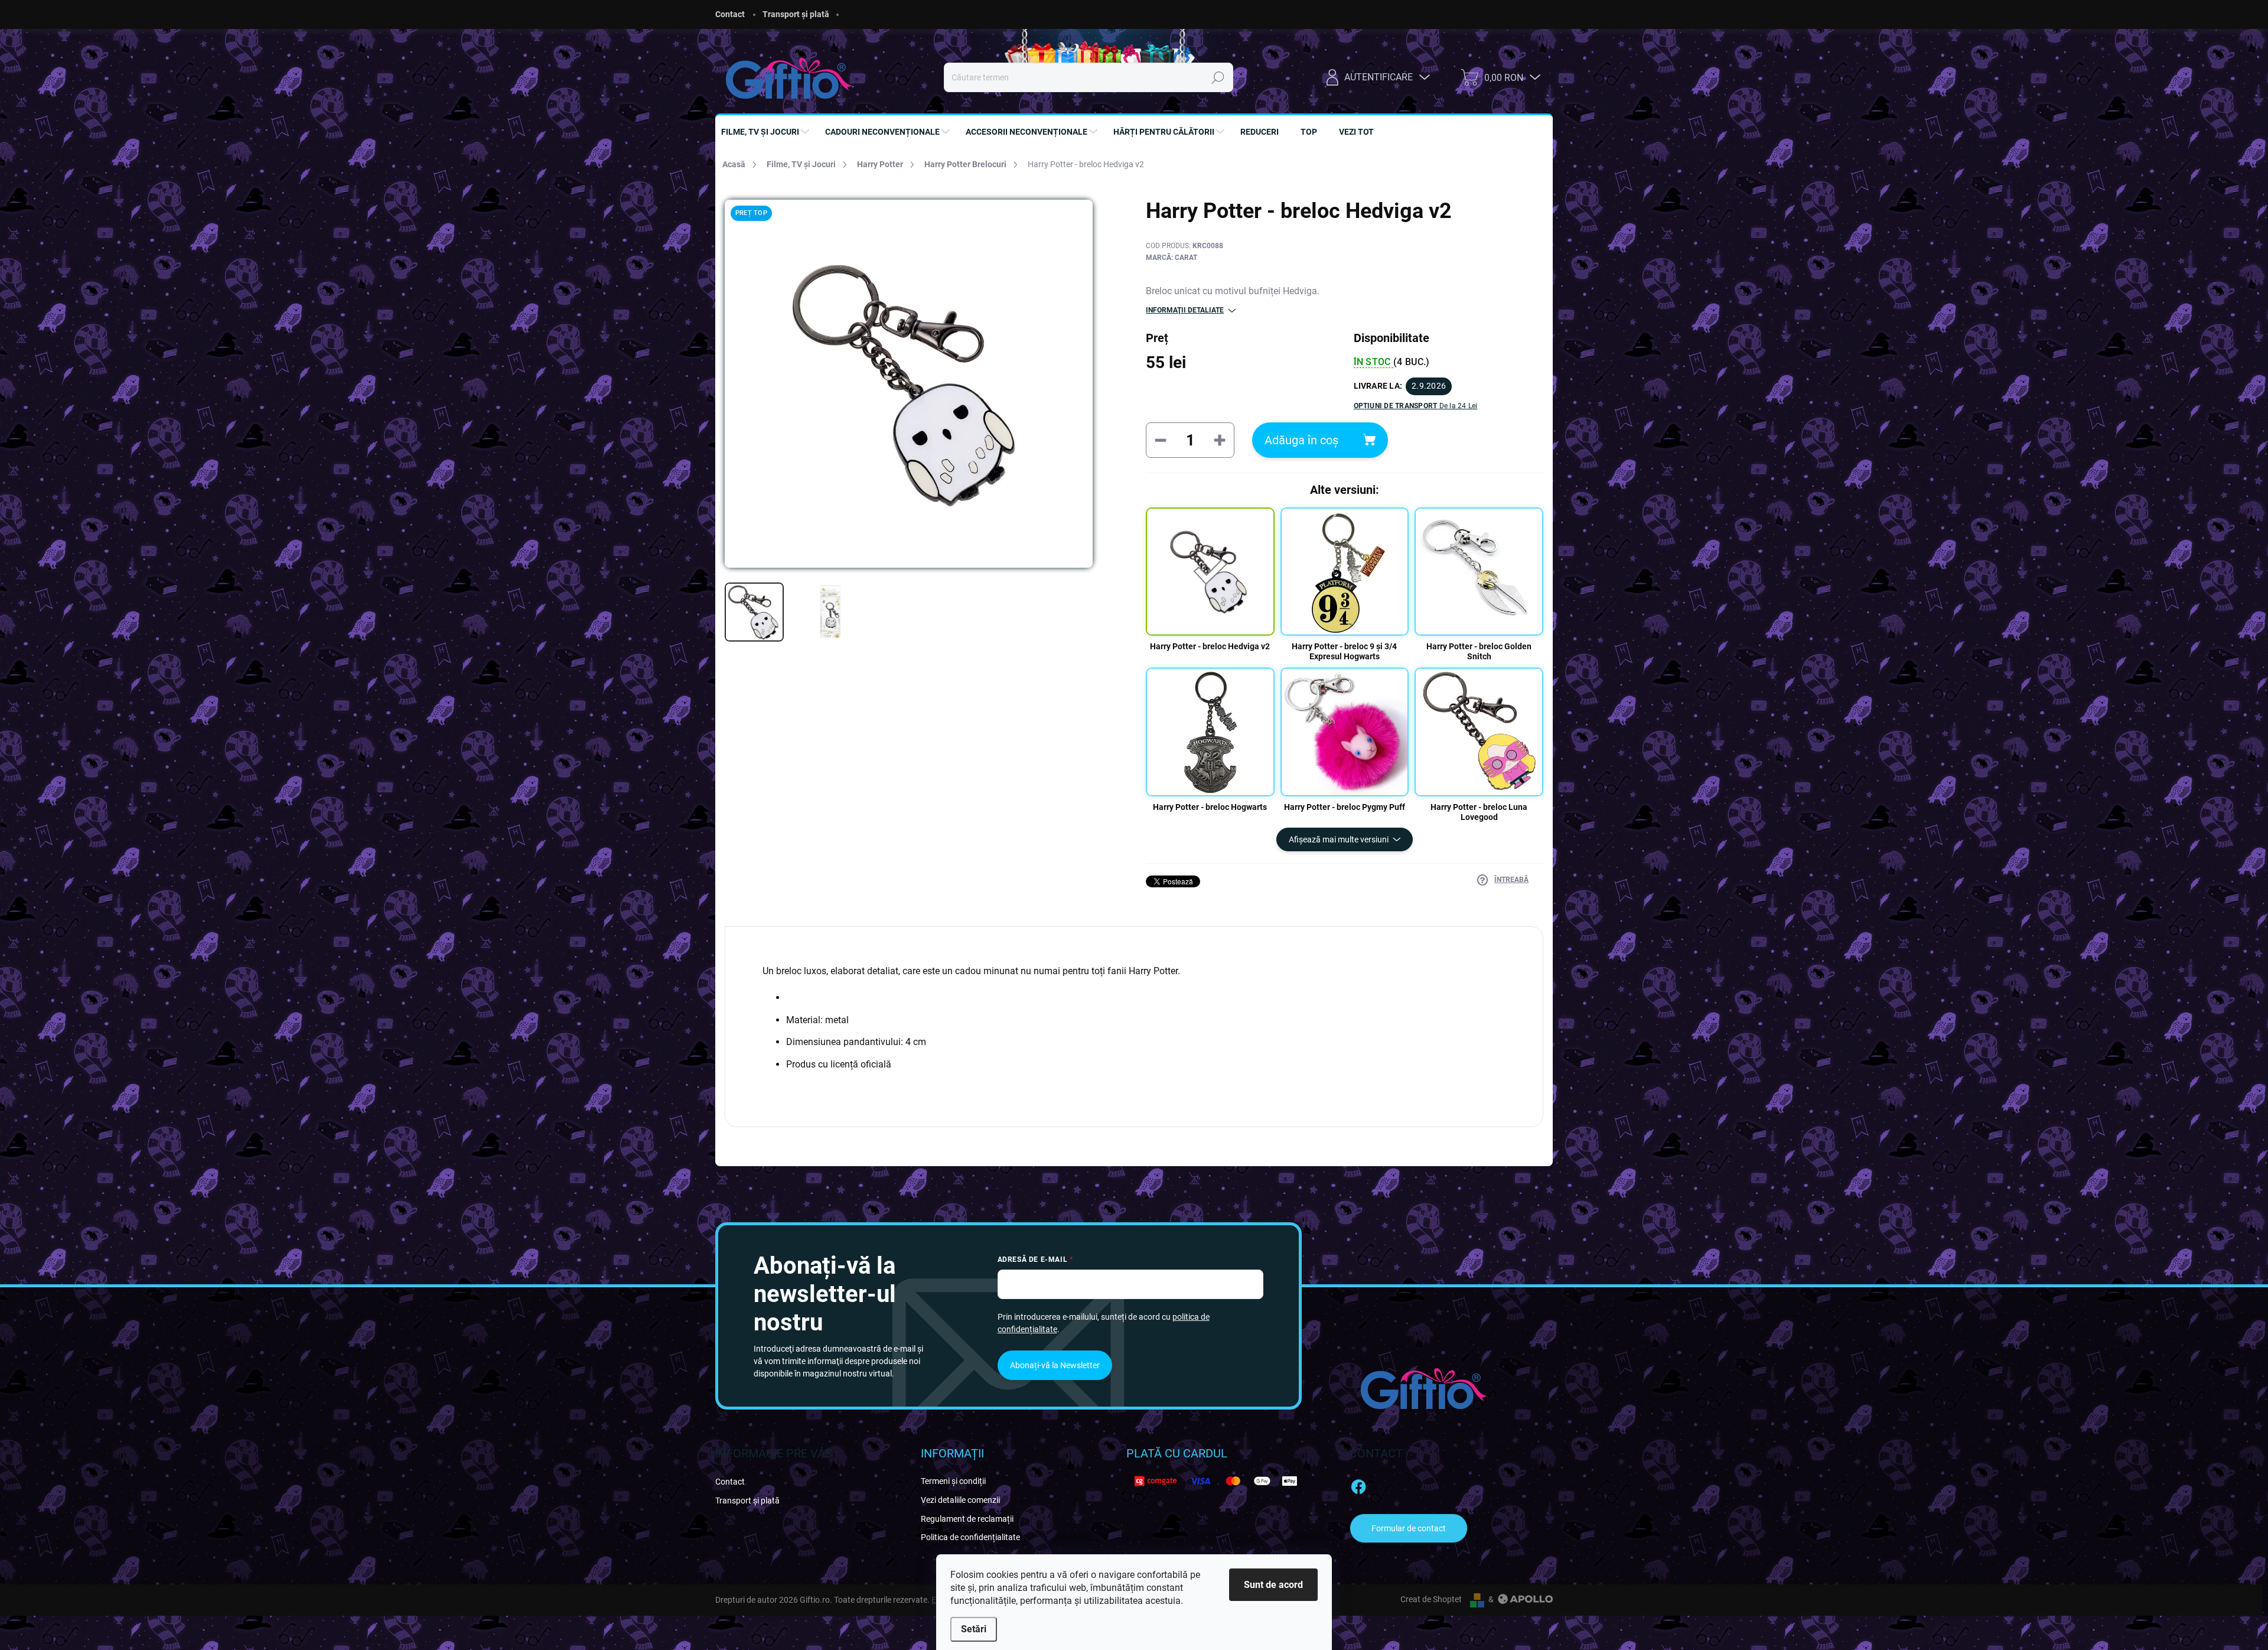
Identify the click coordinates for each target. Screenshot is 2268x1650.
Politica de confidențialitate (970, 1537)
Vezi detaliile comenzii (960, 1500)
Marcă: (1172, 258)
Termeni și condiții (953, 1481)
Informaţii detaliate (1185, 310)
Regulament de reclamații (967, 1519)
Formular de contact (1409, 1528)
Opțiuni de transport (1416, 406)
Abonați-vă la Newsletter (1055, 1365)
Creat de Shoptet (1431, 1599)
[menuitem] (767, 132)
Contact (730, 14)
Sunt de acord (1273, 1585)
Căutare (1218, 77)
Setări (974, 1629)
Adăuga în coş (1301, 440)
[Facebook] (1358, 1485)
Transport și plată (796, 14)
